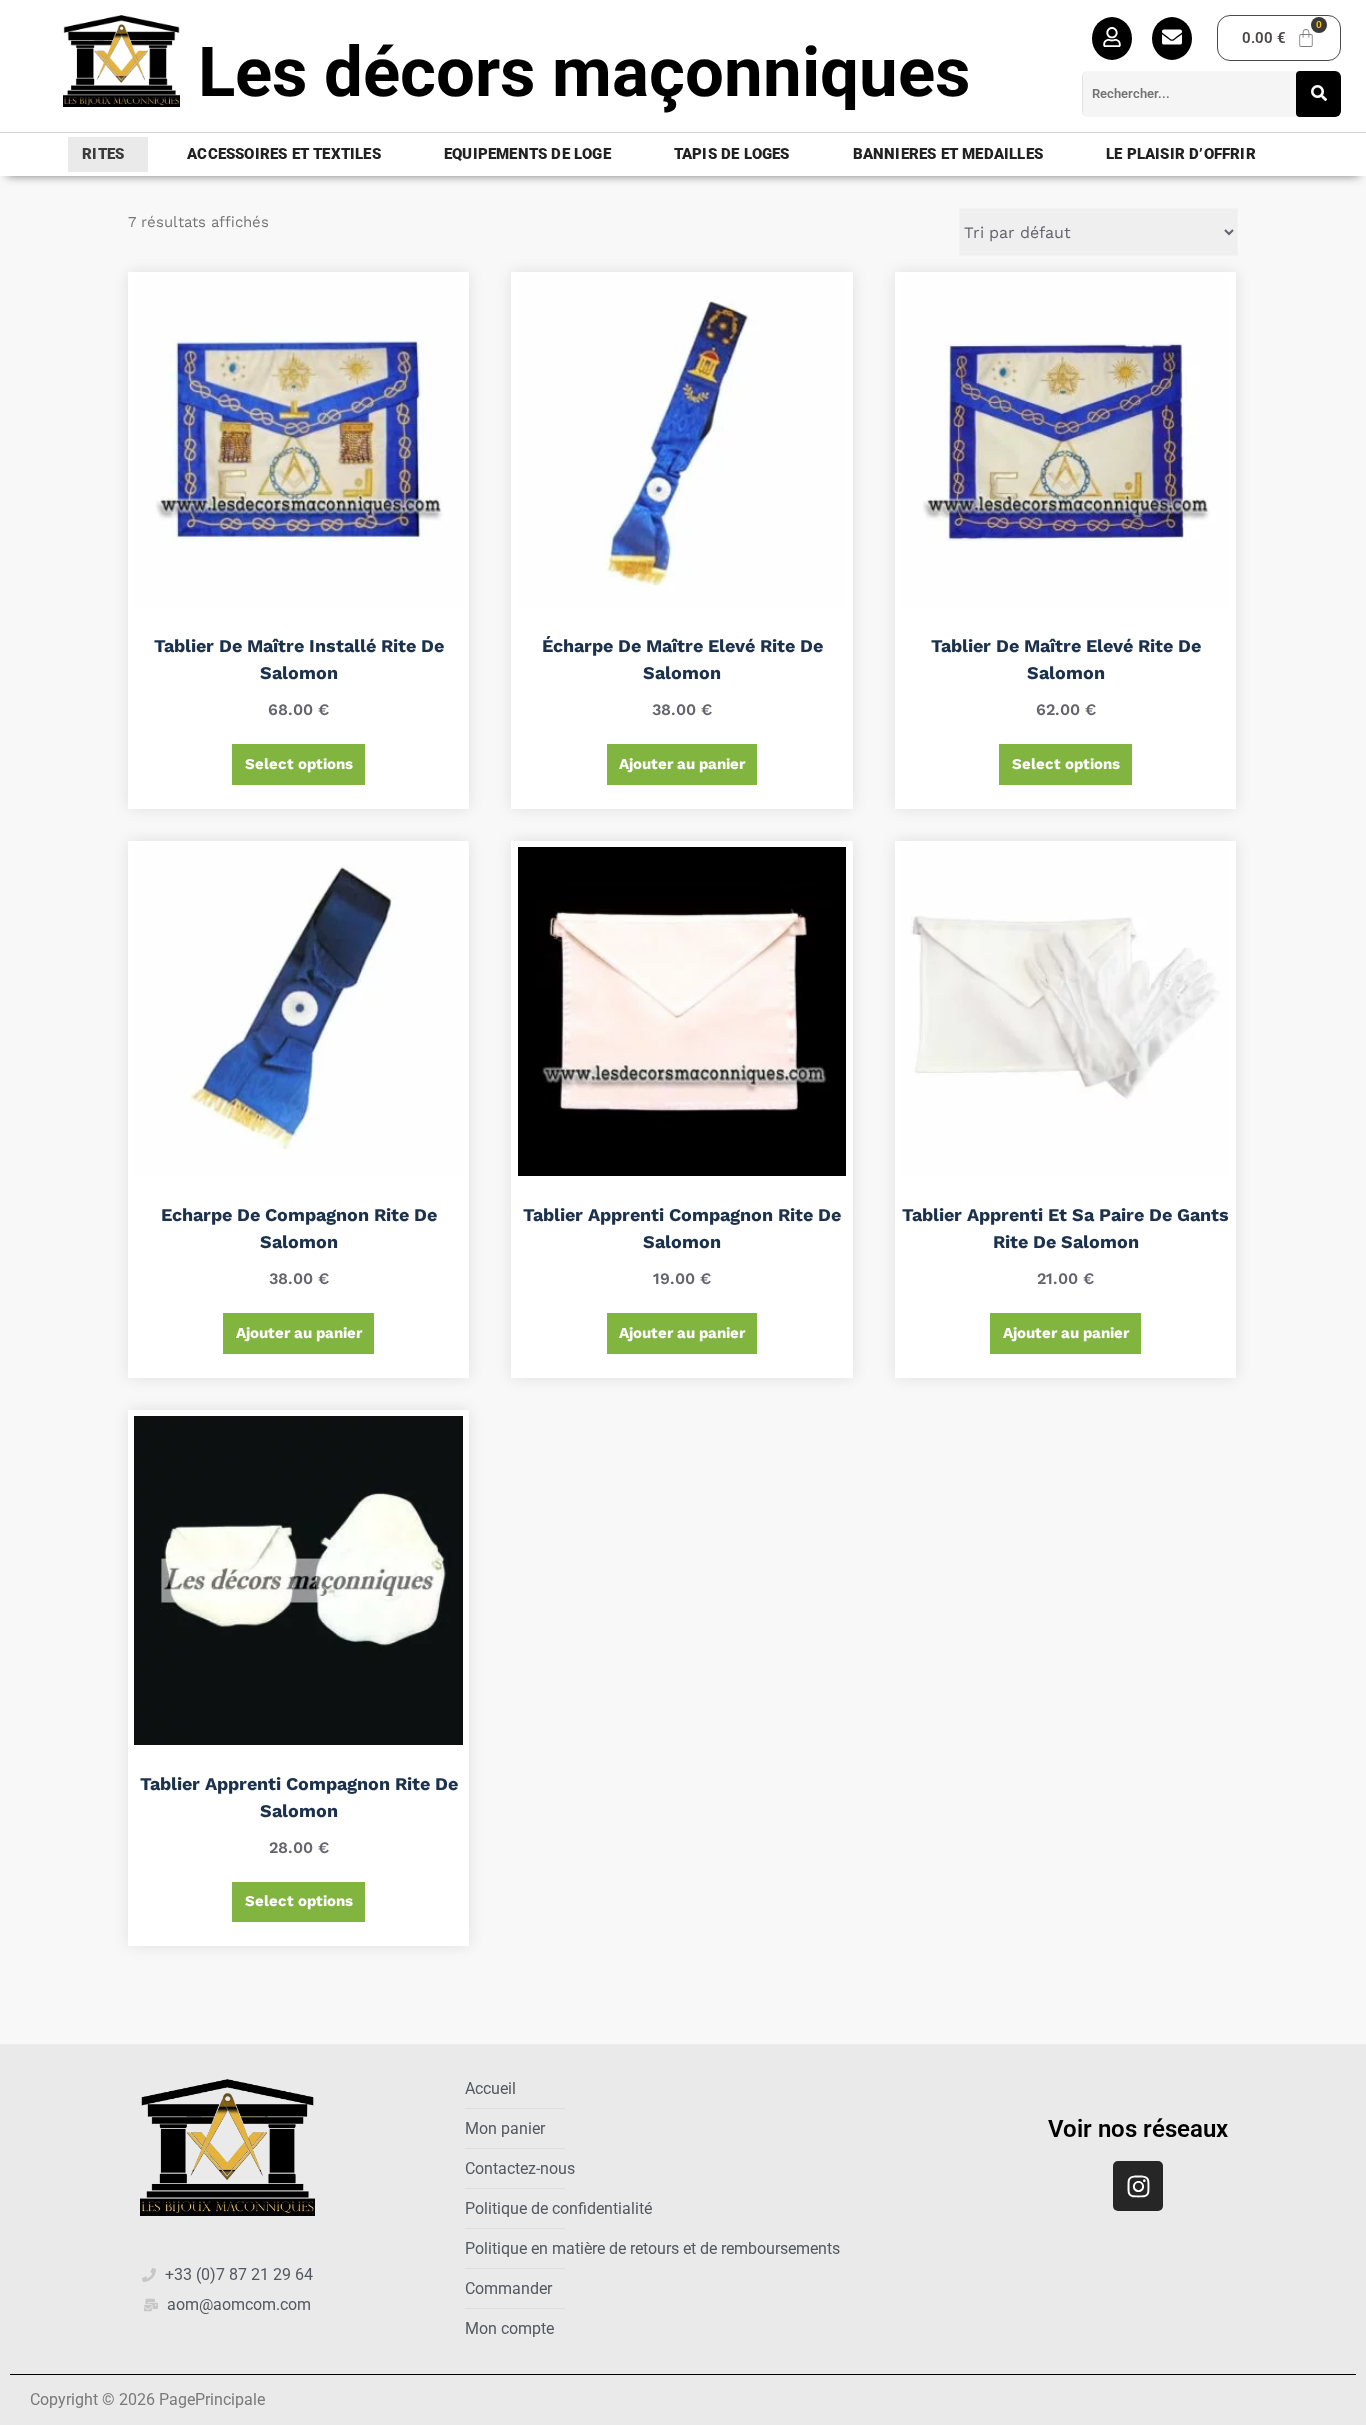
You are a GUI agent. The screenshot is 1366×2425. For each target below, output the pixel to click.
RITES (103, 154)
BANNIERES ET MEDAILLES (948, 154)
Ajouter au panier (682, 764)
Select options (299, 764)
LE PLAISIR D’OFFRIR (1181, 154)
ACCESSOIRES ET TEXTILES (284, 154)
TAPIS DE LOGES (732, 154)
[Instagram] (1138, 2186)
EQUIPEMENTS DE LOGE (527, 154)
